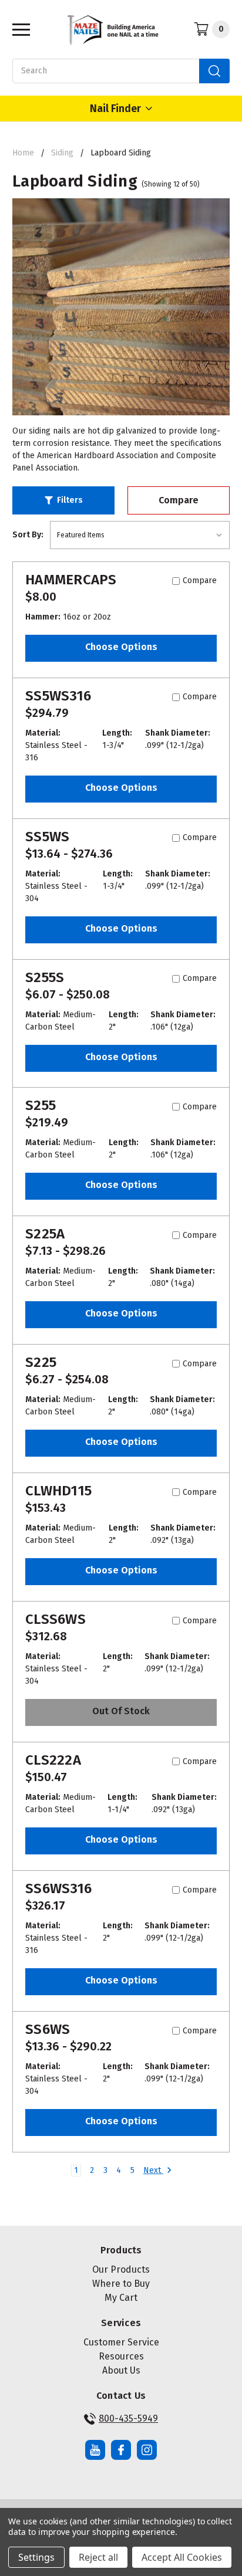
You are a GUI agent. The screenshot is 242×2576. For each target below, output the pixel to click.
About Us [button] (121, 2370)
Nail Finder (115, 109)
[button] (63, 500)
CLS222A (53, 1760)
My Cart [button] (121, 2298)
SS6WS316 (58, 1888)
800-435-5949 (128, 2418)
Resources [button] (121, 2356)
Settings (36, 2557)
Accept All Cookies (182, 2557)
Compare (179, 500)
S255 (41, 1105)
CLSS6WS (56, 1619)
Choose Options (121, 647)
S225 (41, 1362)
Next (153, 2170)
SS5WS (47, 837)
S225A (45, 1234)
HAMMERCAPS (71, 580)
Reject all (98, 2557)
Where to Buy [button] (121, 2284)
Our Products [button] (121, 2269)
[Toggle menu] (18, 29)
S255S (45, 977)
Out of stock (121, 1711)
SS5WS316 (58, 696)
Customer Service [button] (121, 2342)
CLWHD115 (58, 1491)
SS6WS (48, 2029)
